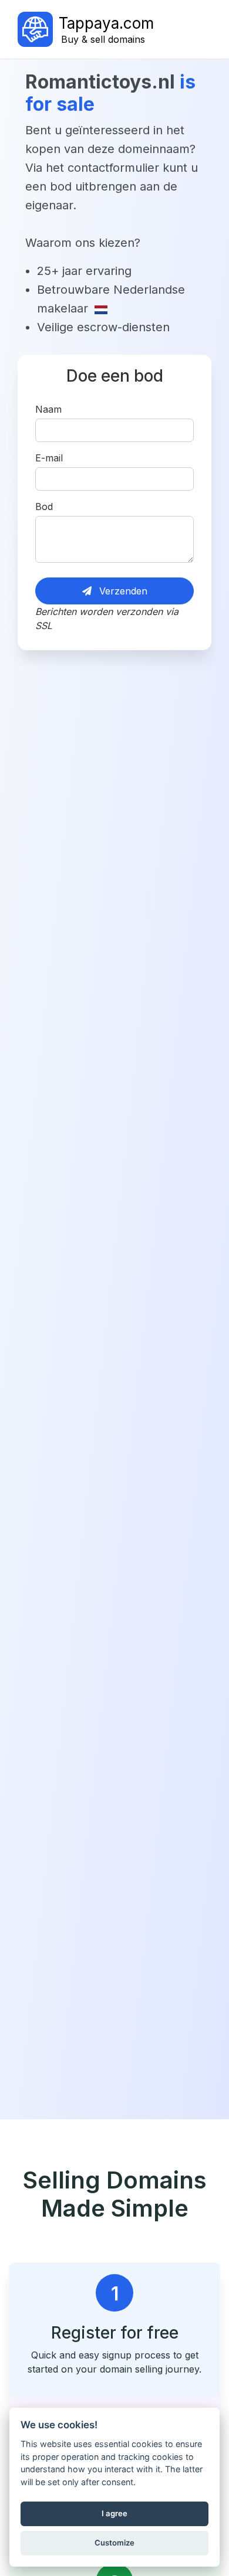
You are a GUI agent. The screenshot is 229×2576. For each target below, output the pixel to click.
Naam (48, 409)
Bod (44, 507)
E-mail (49, 458)
